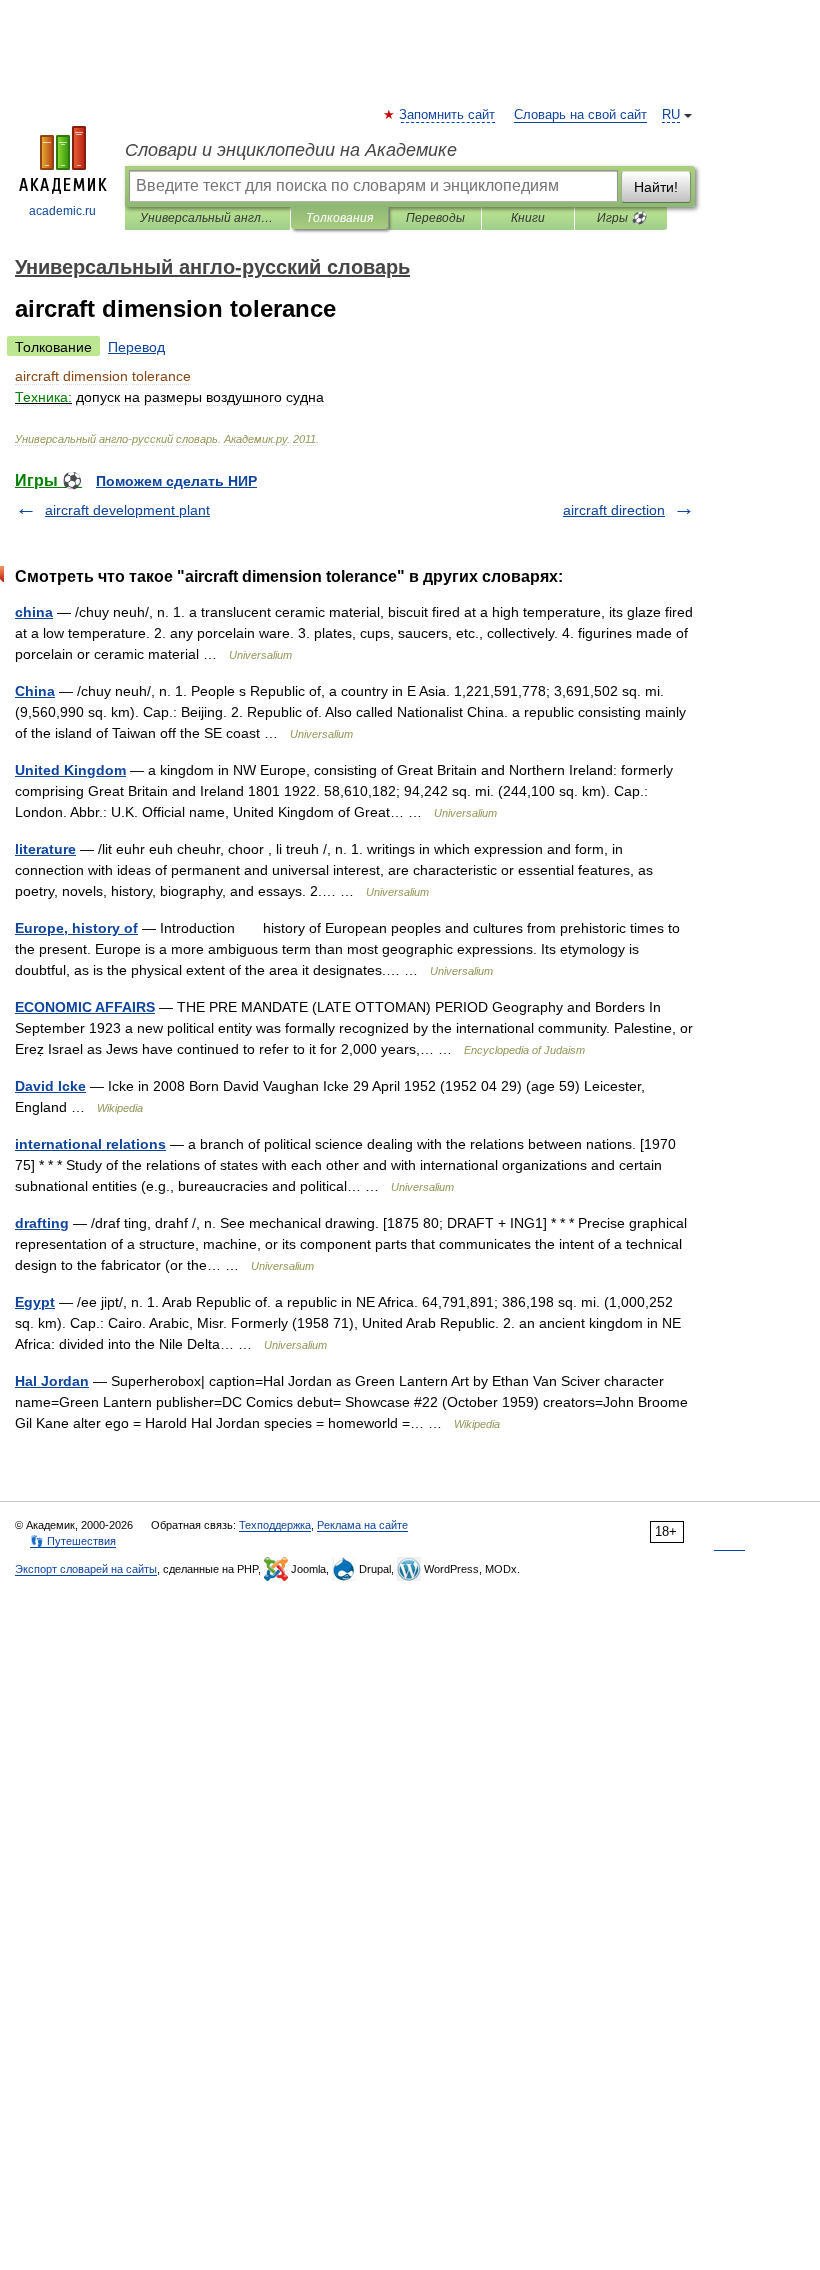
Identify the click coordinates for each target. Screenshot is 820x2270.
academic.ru (62, 211)
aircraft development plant (127, 510)
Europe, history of (76, 928)
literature (45, 849)
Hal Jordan (52, 1381)
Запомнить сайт (448, 115)
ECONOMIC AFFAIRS (85, 1007)
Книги (528, 218)
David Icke (50, 1086)
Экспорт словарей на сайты (86, 1569)
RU (671, 115)
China (35, 691)
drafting (42, 1223)
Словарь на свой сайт (580, 115)
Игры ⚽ (621, 218)
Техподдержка (275, 1525)
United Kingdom (70, 770)
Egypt (35, 1302)
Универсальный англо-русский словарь (207, 218)
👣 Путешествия (73, 1541)
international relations (90, 1144)
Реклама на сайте (362, 1525)
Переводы (435, 218)
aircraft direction (614, 510)
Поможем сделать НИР (176, 481)
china (34, 612)
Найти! (656, 187)
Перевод (136, 347)
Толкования (339, 218)
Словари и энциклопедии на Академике (291, 150)
